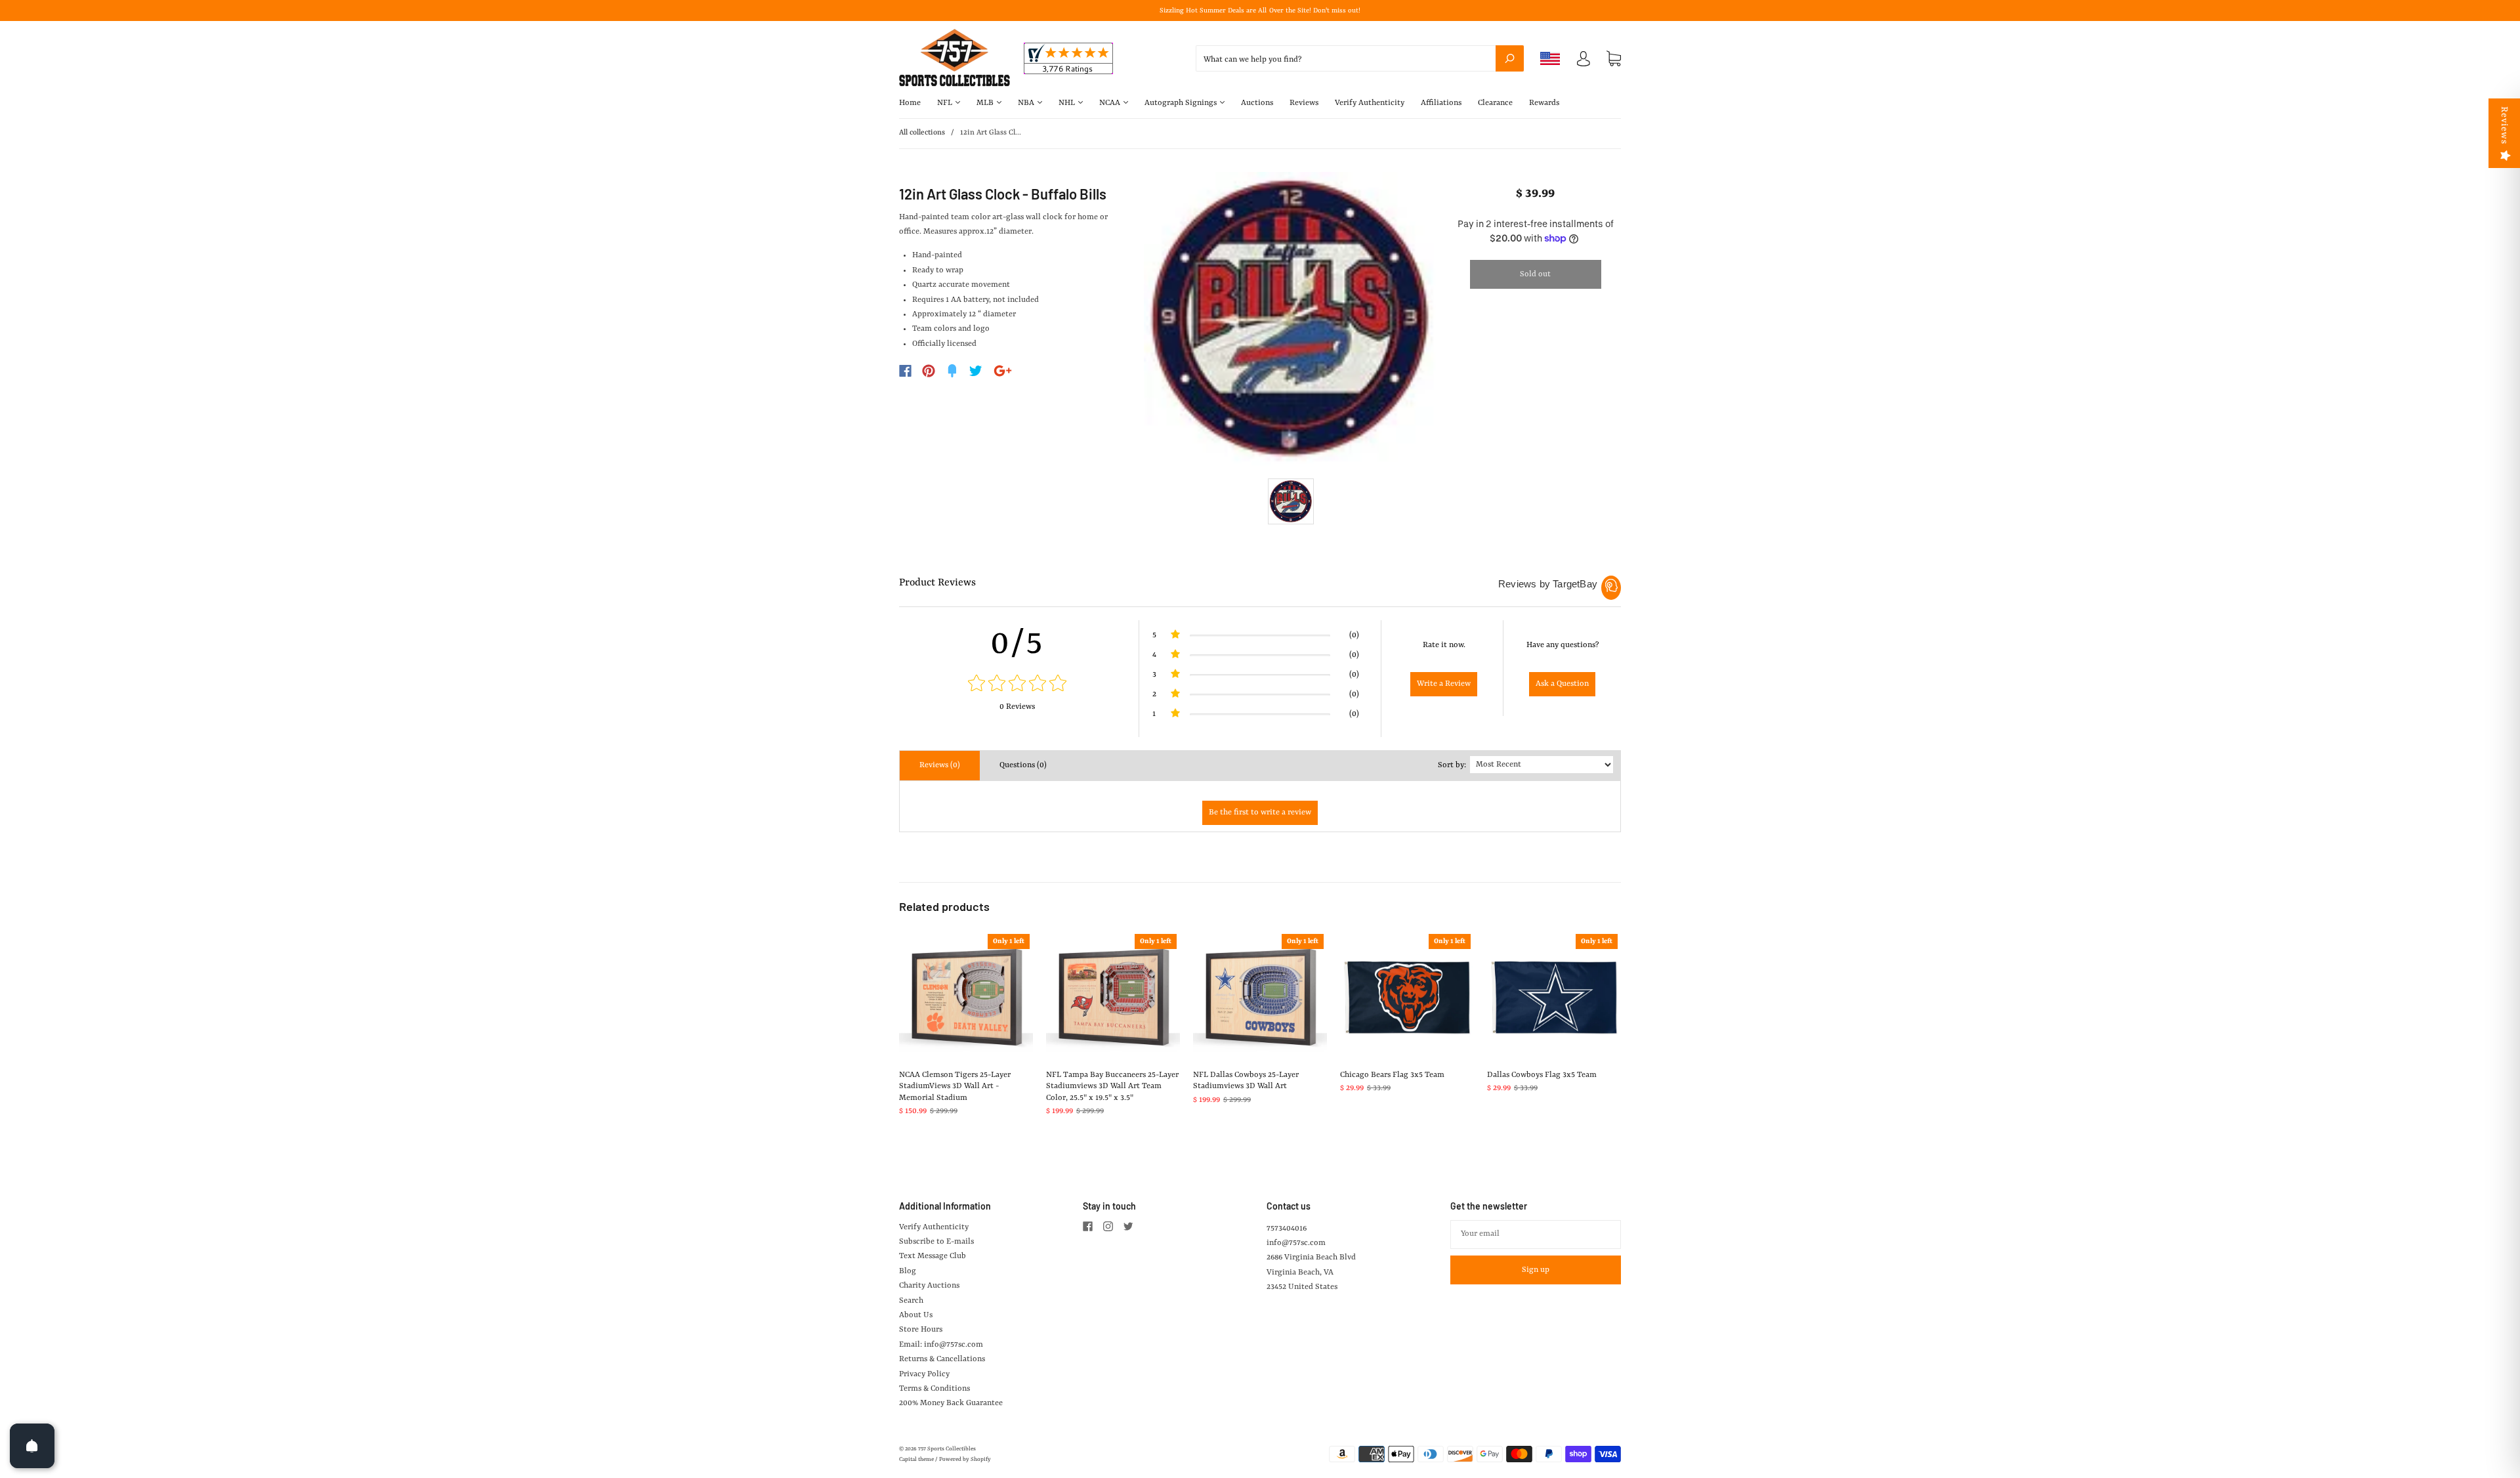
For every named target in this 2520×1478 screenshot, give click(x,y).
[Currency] (1550, 58)
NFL (946, 103)
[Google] (1003, 371)
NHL (1068, 103)
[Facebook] (905, 371)
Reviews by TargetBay (1548, 584)
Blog (908, 1271)
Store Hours (921, 1330)
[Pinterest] (929, 371)
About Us (916, 1315)
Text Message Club (933, 1256)
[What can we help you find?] (1360, 60)
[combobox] (1360, 58)
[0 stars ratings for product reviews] (1017, 685)
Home (910, 103)
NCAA (1111, 103)
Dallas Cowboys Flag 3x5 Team (1542, 1075)
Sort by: (1452, 765)
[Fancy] (952, 371)
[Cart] (1614, 59)
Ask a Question (1562, 684)
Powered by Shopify (965, 1460)
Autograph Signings (1182, 103)
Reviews (1304, 103)
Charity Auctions (929, 1286)
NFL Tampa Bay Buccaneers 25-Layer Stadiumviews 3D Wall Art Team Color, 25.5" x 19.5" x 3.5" (1112, 1087)
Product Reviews (937, 583)
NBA (1027, 103)
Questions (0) (1023, 765)
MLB (986, 103)
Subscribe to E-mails (936, 1242)
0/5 (1017, 644)
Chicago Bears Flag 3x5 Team (1392, 1075)
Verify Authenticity (1370, 103)
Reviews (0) (940, 765)
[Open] (32, 1446)
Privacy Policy (924, 1374)
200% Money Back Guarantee (951, 1403)
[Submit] (1510, 58)
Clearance (1495, 103)
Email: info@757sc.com (941, 1345)
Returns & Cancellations (942, 1359)
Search (911, 1301)
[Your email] (1536, 1235)
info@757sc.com (1296, 1243)
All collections (922, 133)
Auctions (1257, 103)
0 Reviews (1017, 707)
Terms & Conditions (934, 1389)
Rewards (1544, 103)
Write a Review (1444, 684)
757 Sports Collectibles (947, 1449)
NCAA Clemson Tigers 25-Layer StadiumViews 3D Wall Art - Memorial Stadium (955, 1087)
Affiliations (1441, 103)
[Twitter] (976, 371)
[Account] (1584, 62)
